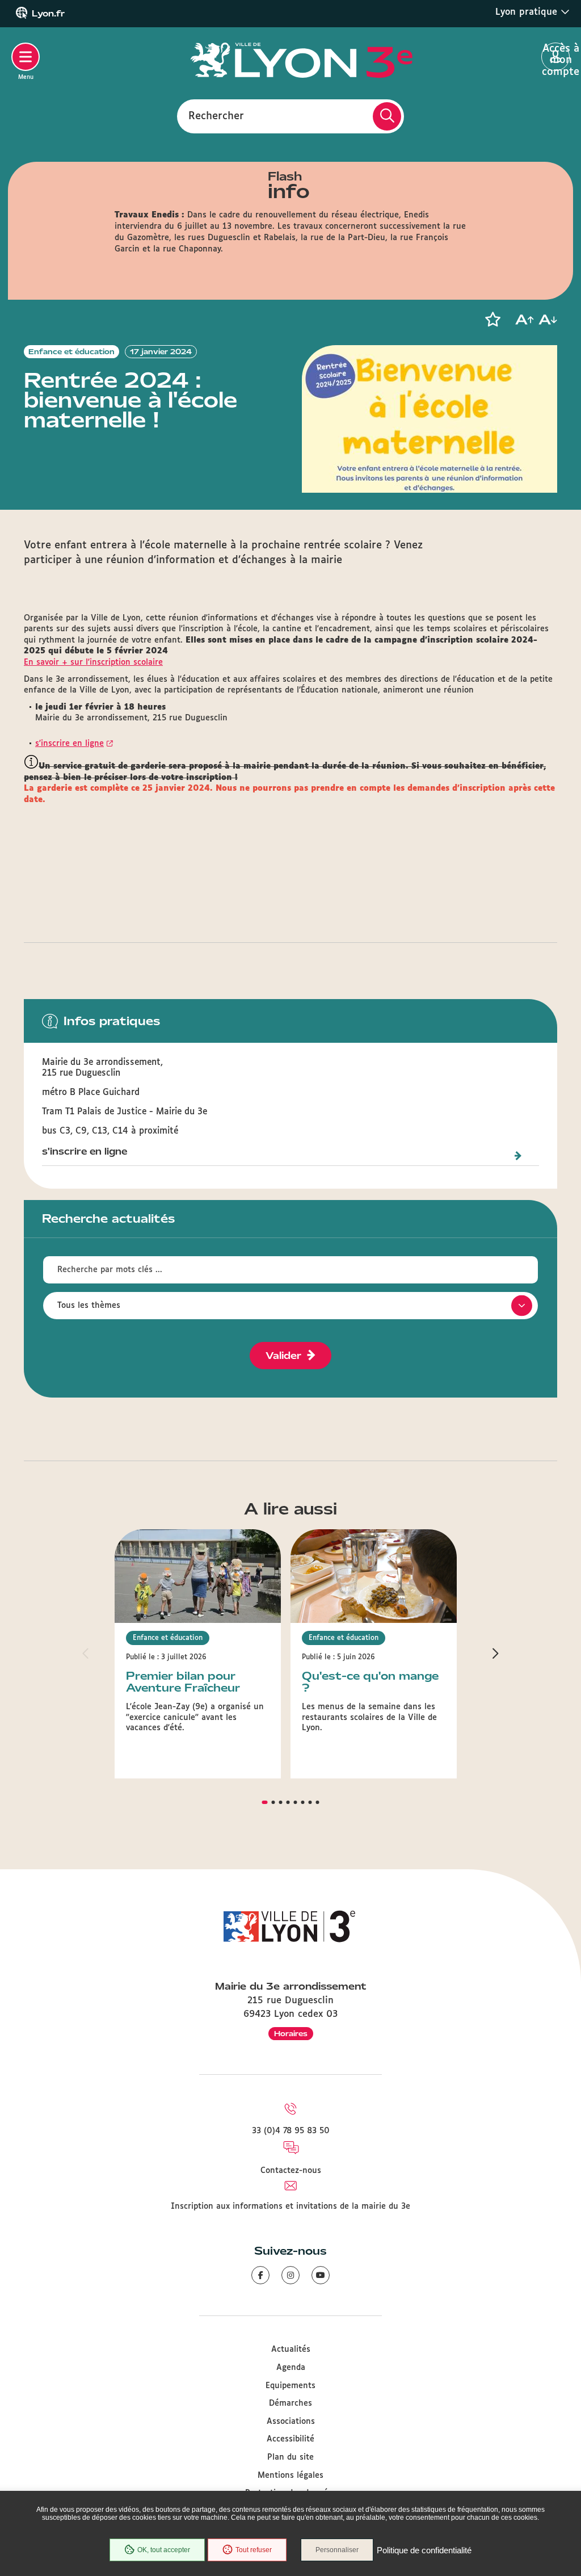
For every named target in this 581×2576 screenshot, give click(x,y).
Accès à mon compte (556, 57)
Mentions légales (290, 2476)
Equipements (290, 2386)
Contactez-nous (291, 2171)
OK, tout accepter (164, 2550)
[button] (492, 320)
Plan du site (290, 2457)
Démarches (290, 2403)
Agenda (291, 2368)
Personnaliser (337, 2550)
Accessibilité (290, 2439)
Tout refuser (254, 2550)
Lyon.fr (48, 14)
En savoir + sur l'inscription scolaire (93, 662)
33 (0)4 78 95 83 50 (291, 2131)
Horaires (291, 2034)
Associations (291, 2422)
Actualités (291, 2350)
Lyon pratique (528, 12)
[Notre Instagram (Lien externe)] (290, 2275)
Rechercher (216, 116)
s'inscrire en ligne (70, 744)
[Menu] (26, 57)
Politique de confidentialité (424, 2550)
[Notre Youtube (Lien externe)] (321, 2275)
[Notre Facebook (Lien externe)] (260, 2275)
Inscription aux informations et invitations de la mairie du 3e (290, 2206)
